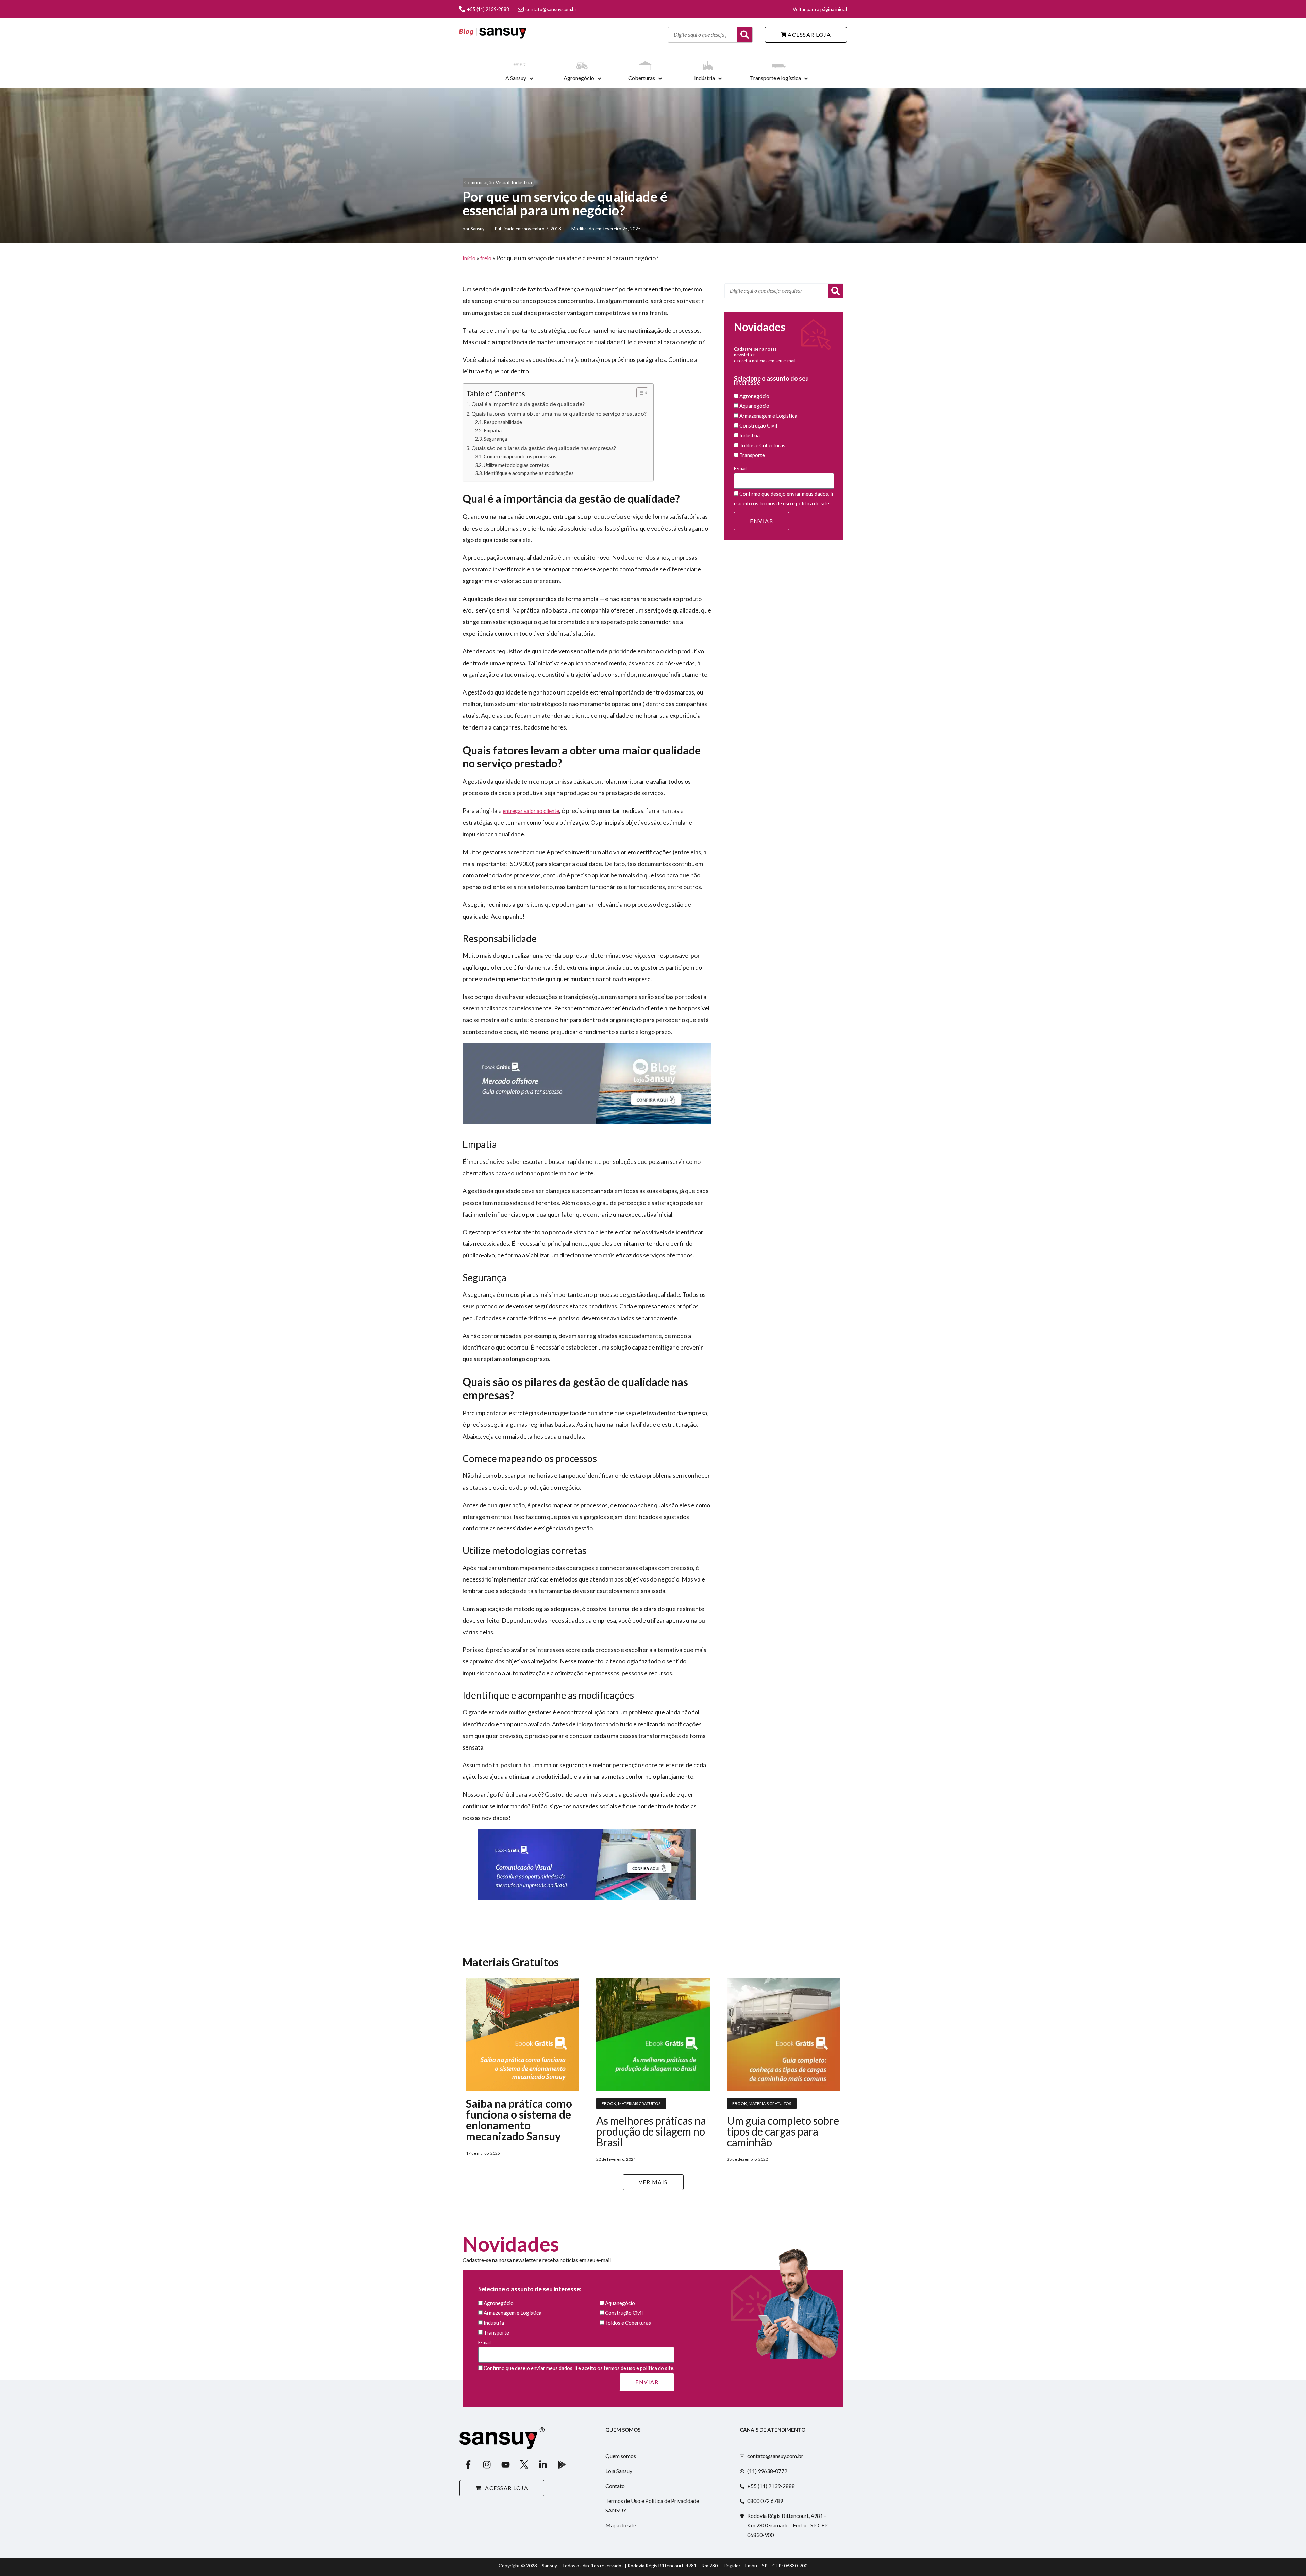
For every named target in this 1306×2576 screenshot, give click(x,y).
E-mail (740, 468)
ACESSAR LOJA (809, 35)
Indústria (705, 78)
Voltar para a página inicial (820, 9)
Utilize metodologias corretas (516, 465)
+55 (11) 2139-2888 (488, 9)
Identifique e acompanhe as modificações (529, 473)
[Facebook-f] (468, 2465)
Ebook (609, 2103)
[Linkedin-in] (543, 2465)
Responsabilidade (503, 422)
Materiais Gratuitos (639, 2103)
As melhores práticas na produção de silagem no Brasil (651, 2131)
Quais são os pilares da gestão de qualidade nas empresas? (544, 448)
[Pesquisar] (836, 291)
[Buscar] (745, 35)
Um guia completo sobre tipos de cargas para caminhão (783, 2131)
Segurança (495, 439)
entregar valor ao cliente (531, 811)
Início (469, 258)
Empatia (493, 430)
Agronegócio (579, 78)
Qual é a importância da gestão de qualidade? (528, 404)
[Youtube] (505, 2465)
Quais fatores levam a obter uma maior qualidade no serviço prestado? (559, 413)
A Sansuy (516, 78)
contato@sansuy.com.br (551, 9)
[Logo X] (524, 2465)
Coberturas (642, 78)
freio (486, 258)
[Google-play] (562, 2465)
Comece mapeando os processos (520, 457)
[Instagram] (487, 2465)
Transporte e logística (775, 78)
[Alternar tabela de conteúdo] (639, 393)
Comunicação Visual (487, 182)
